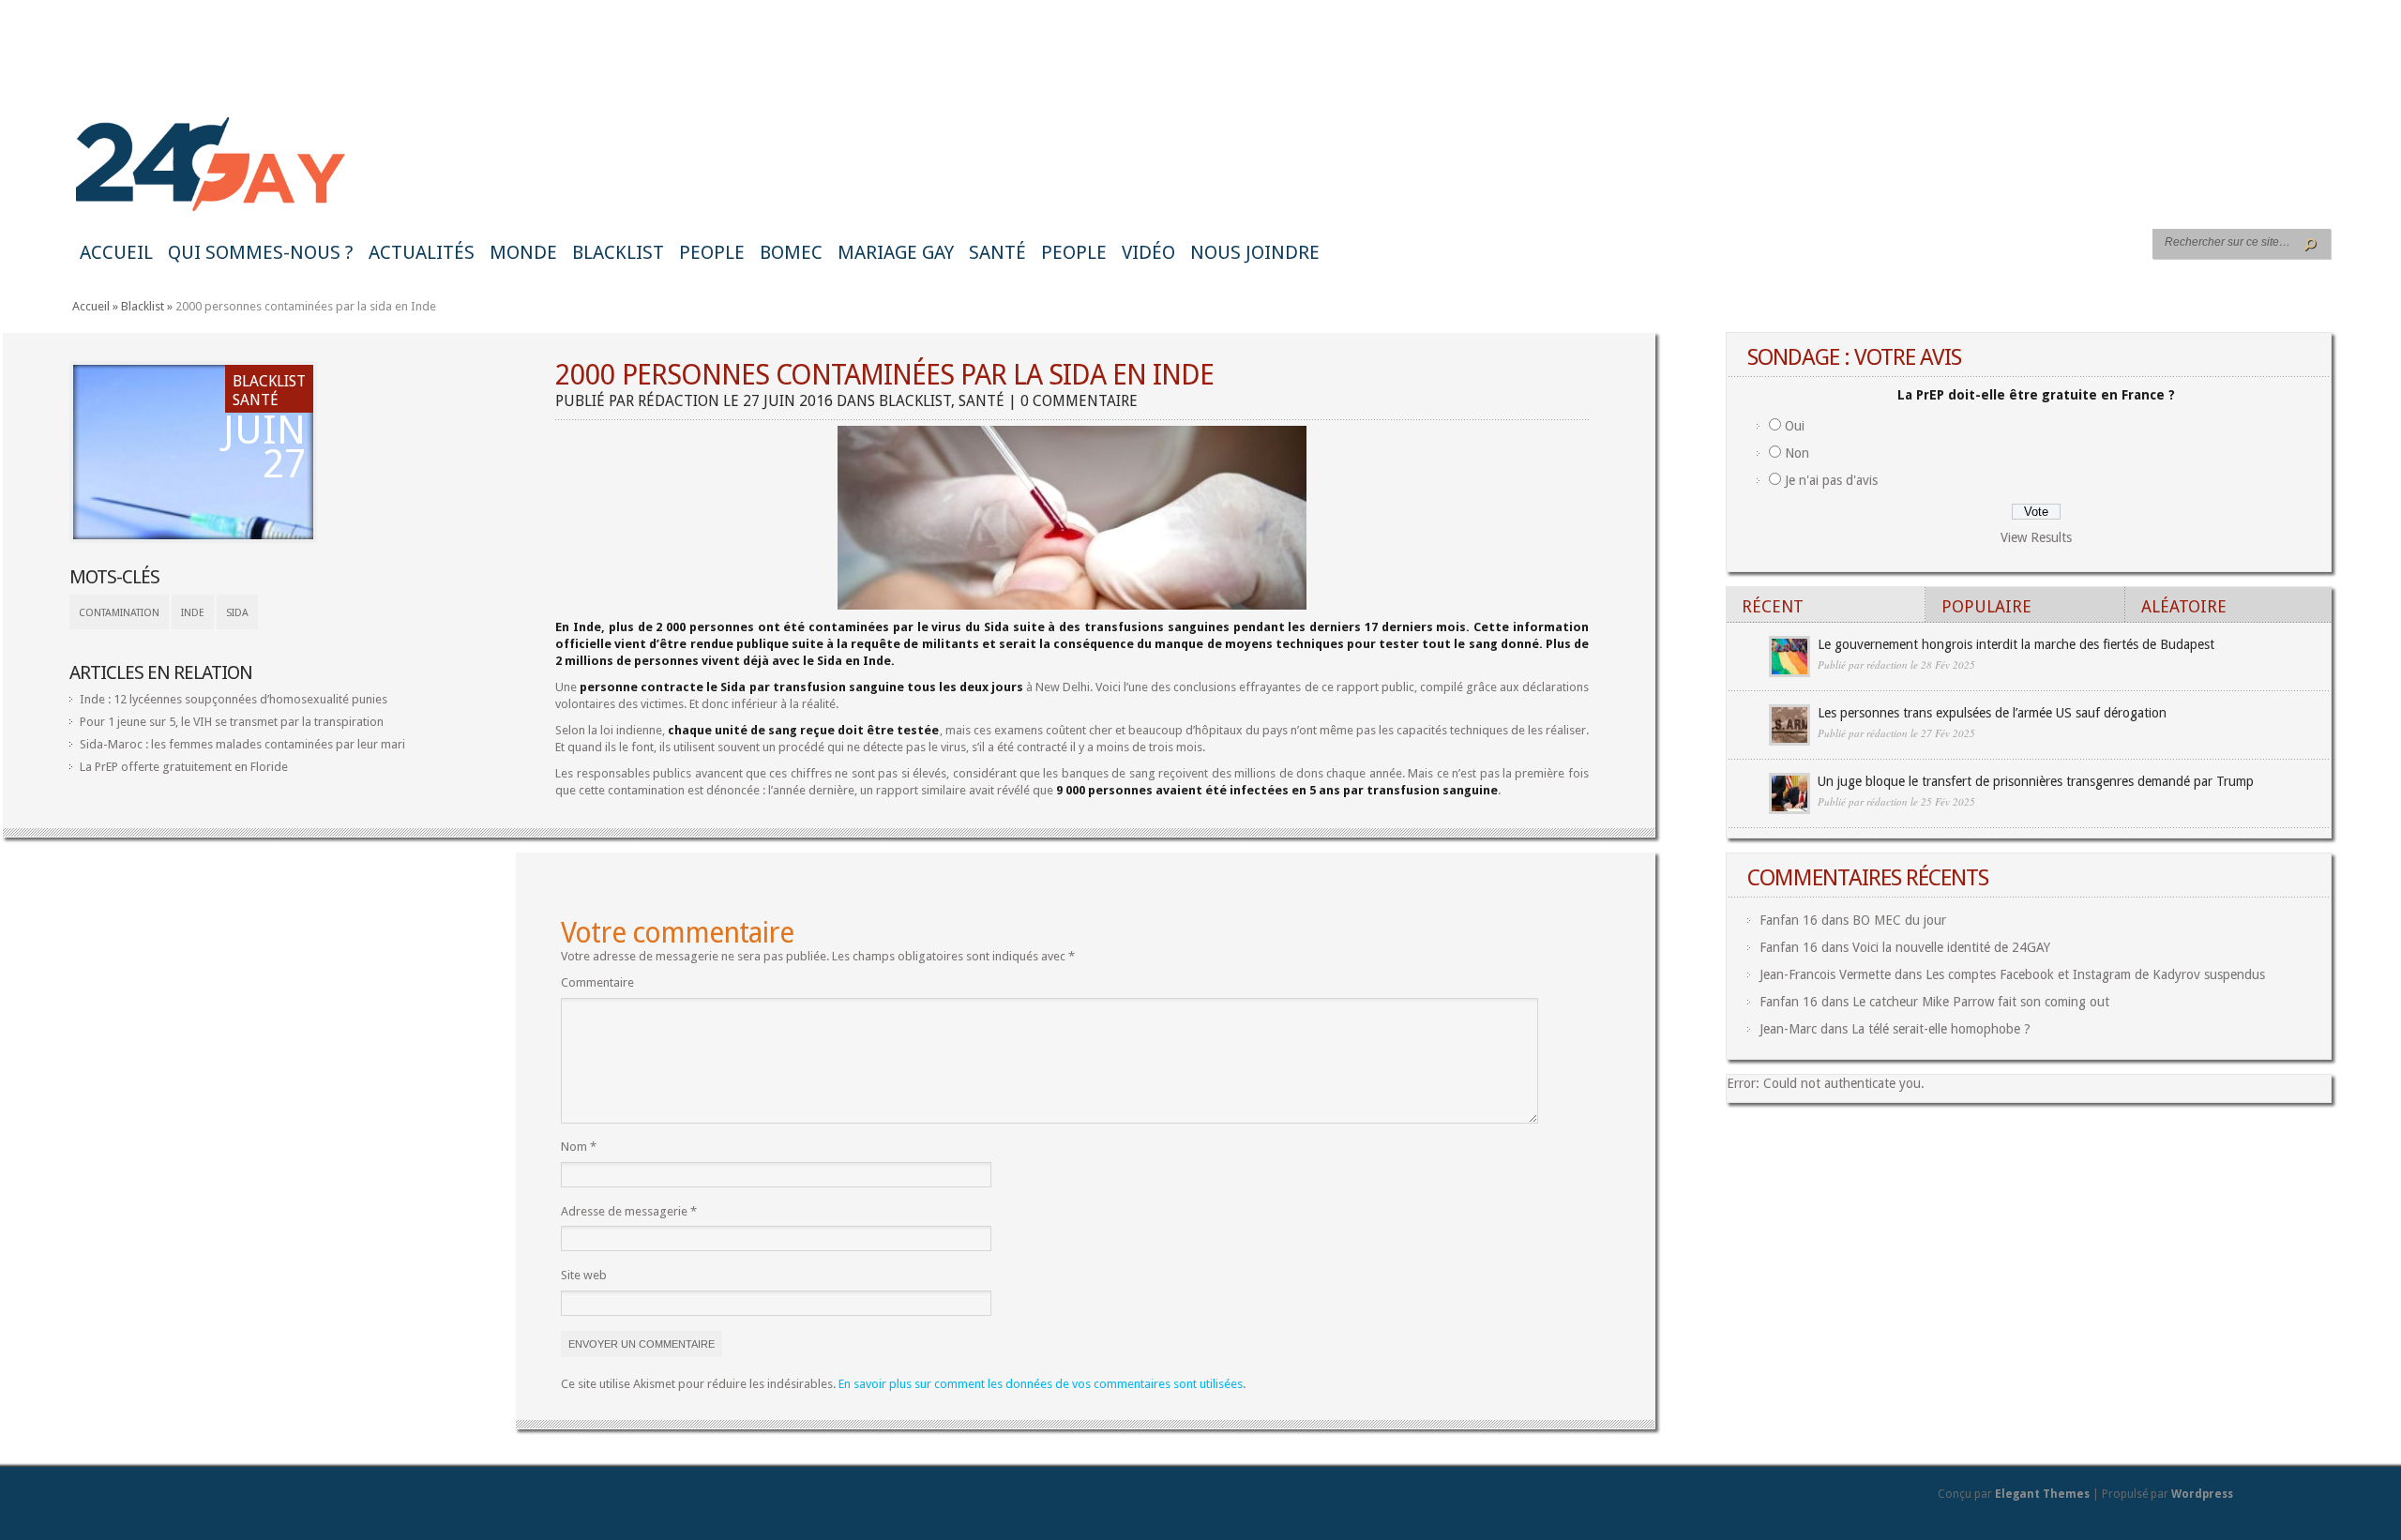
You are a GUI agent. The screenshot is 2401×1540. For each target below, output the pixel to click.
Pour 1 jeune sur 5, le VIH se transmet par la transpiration (232, 722)
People (712, 252)
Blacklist (618, 252)
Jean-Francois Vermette (1825, 974)
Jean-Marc (1788, 1029)
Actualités (422, 252)
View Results (2036, 537)
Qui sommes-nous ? (261, 252)
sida (237, 613)
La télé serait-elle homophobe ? (1941, 1029)
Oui (1795, 426)
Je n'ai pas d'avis (1831, 480)
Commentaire (597, 982)
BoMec (791, 252)
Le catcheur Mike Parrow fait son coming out (1981, 1002)
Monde (523, 252)
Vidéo (1148, 252)
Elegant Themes (2042, 1494)
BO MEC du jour (1899, 920)
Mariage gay (896, 252)
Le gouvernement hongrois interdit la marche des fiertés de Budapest (2016, 644)
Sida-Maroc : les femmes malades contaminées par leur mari (242, 744)
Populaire (1986, 606)
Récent (1773, 606)
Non (1797, 453)
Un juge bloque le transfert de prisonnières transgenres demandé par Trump (2036, 781)
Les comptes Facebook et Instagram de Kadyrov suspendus (2095, 974)
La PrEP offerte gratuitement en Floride (184, 767)
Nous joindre (1255, 252)
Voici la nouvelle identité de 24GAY (1951, 947)
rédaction (679, 401)
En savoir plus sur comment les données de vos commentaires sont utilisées (1041, 1384)
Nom (579, 1147)
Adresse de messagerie (629, 1211)
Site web (584, 1275)
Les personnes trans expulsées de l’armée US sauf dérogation (1992, 713)
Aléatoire (2184, 606)
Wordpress (2202, 1494)
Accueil (116, 252)
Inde (193, 613)
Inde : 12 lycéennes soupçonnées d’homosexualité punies (234, 699)
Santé (997, 252)
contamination (119, 613)
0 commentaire (1079, 401)
